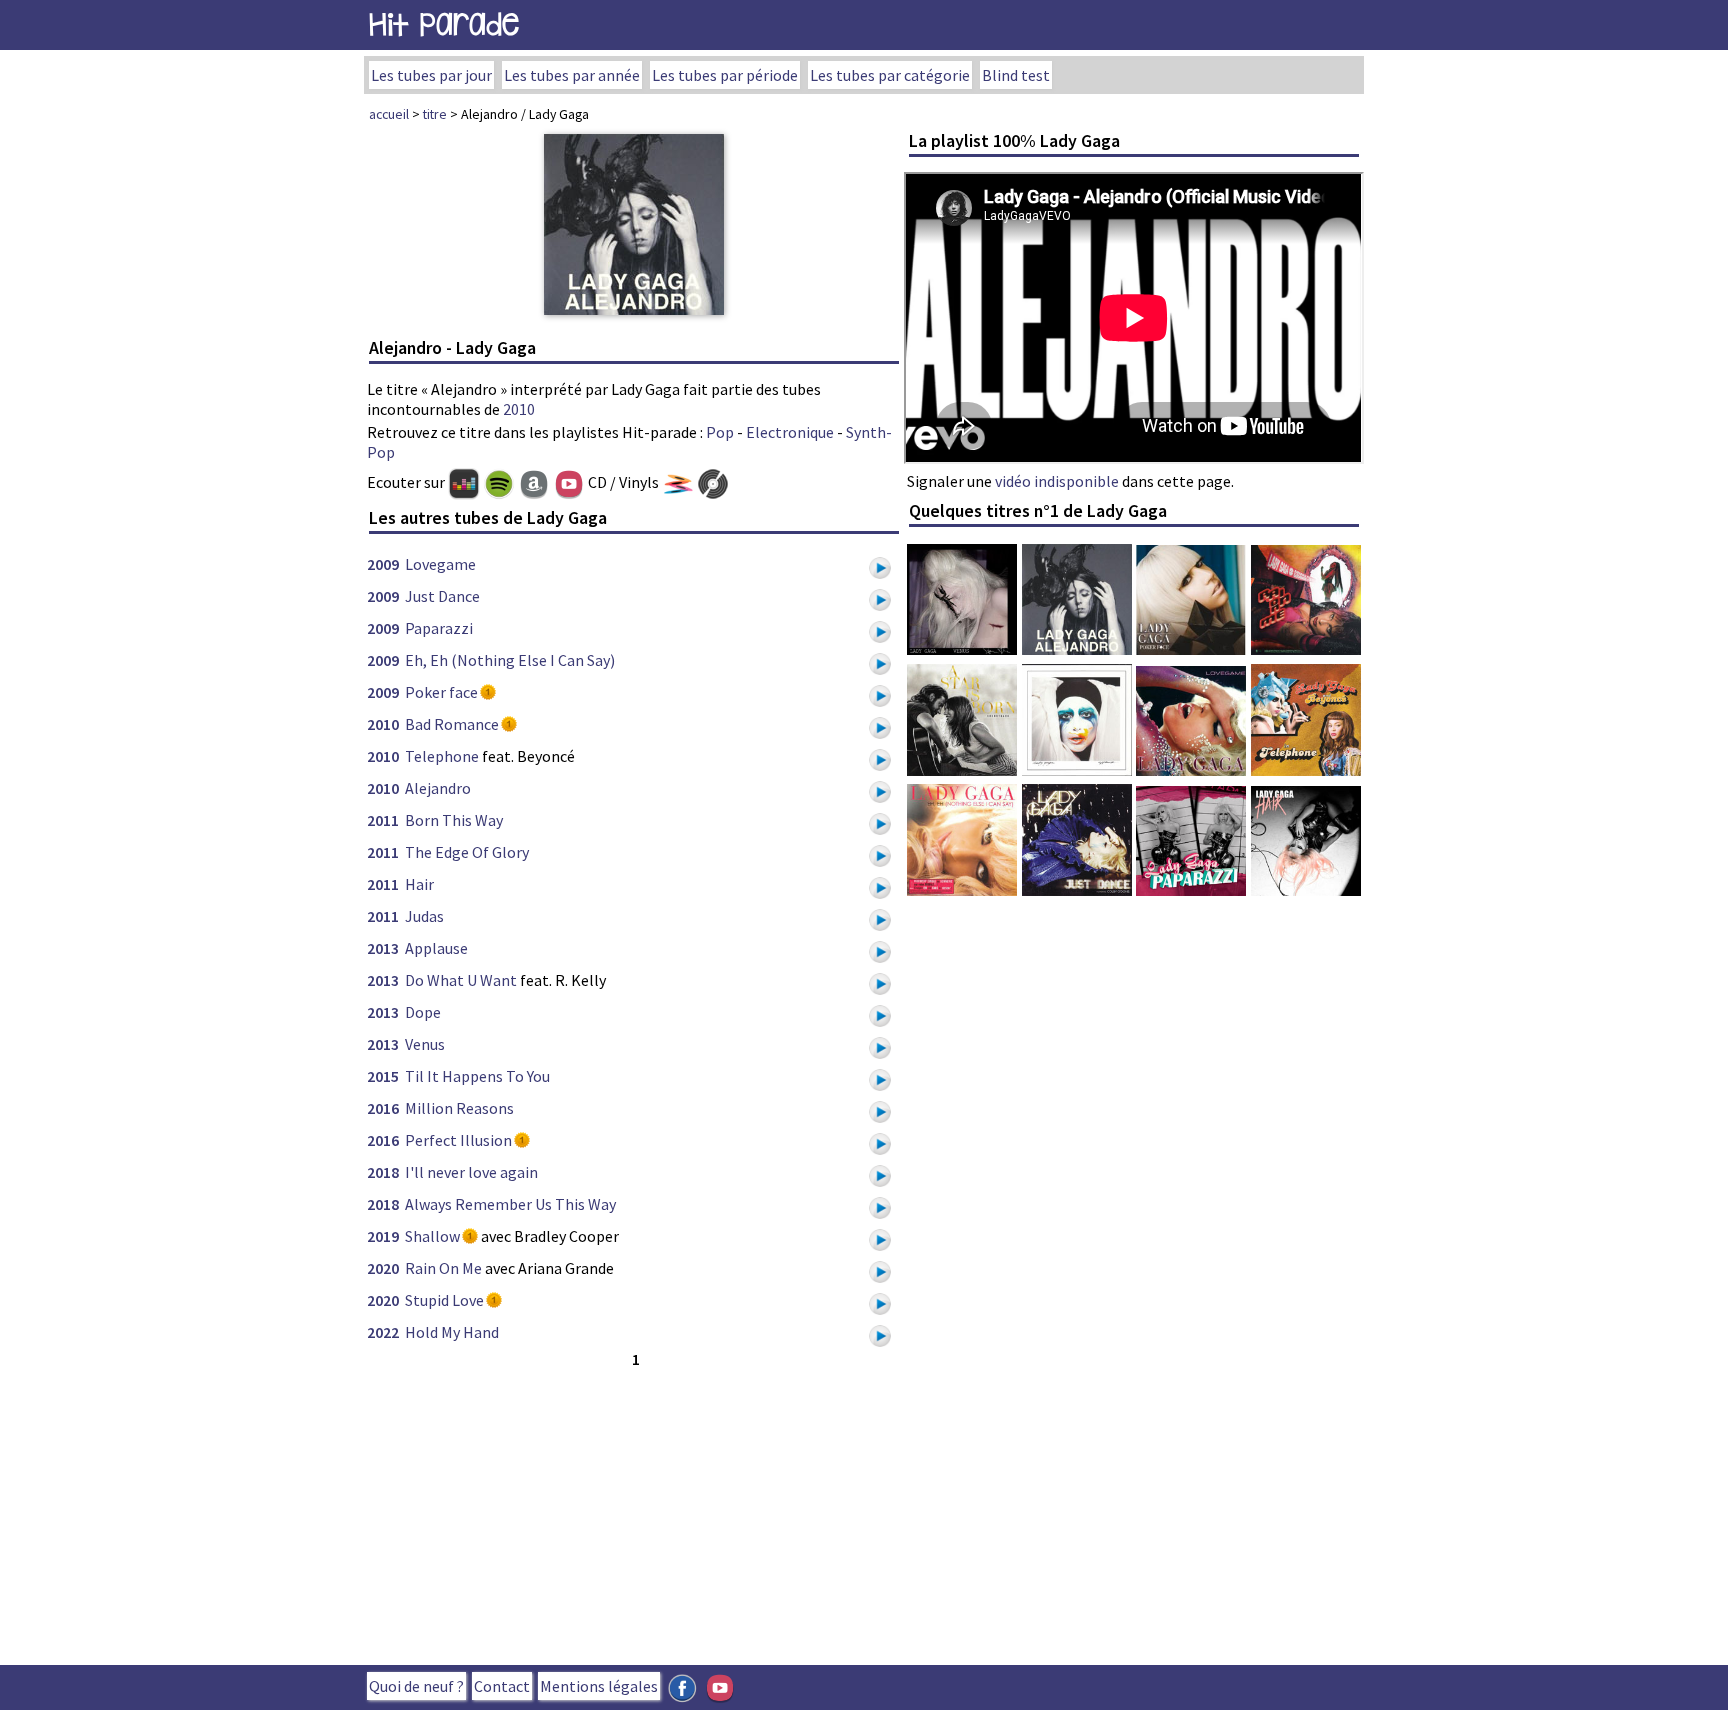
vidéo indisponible (1057, 481)
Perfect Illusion (458, 1140)
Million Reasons (459, 1108)
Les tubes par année (572, 75)
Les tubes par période (725, 75)
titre (435, 114)
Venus (425, 1044)
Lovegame (440, 564)
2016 (383, 1108)
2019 (383, 1236)
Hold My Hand (452, 1332)
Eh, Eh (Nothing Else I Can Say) (510, 660)
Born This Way (454, 820)
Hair (419, 884)
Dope (423, 1012)
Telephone (442, 756)
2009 (383, 564)
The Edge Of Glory (467, 852)
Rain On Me (443, 1268)
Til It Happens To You (477, 1076)
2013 (383, 948)
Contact (502, 1686)
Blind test (1016, 75)
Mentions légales (599, 1686)
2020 (383, 1268)
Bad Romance (452, 724)
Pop (720, 432)
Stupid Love (444, 1300)
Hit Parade (444, 24)
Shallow (432, 1236)
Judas (424, 916)
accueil (389, 114)
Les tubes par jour (431, 75)
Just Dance (442, 596)
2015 (383, 1076)
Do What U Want (461, 980)
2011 (383, 820)
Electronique (790, 432)
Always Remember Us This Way (510, 1204)
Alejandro (438, 788)
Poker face (441, 692)
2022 (383, 1332)
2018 (383, 1172)
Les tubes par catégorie (890, 75)
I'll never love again (471, 1172)
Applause (436, 948)
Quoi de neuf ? (416, 1686)
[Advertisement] (634, 1512)
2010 (519, 409)
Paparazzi (439, 628)
